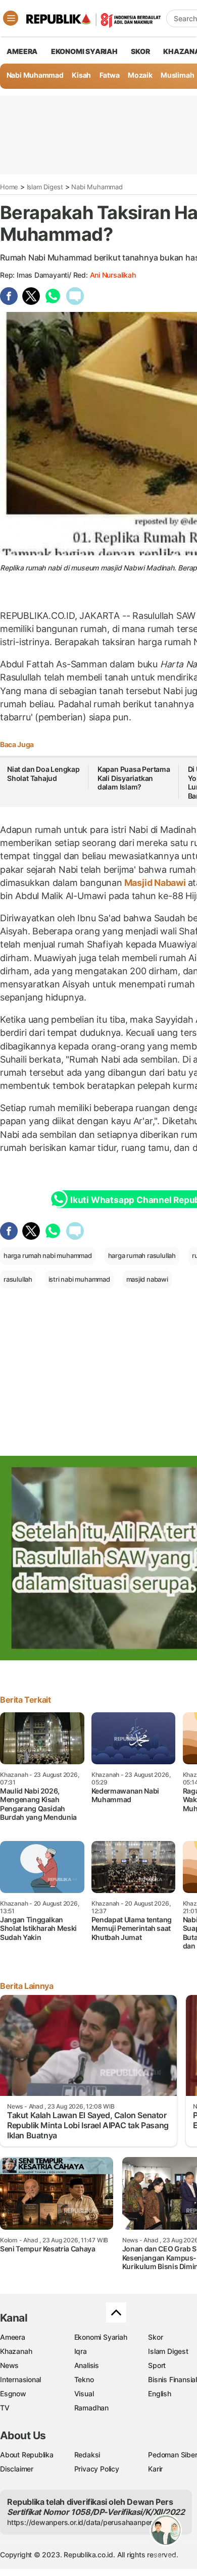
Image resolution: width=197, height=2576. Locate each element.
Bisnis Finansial (173, 2379)
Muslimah (177, 75)
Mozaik (140, 75)
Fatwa (110, 75)
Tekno (84, 2379)
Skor (155, 2337)
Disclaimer (17, 2469)
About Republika (27, 2455)
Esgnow (13, 2394)
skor (140, 51)
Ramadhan (91, 2408)
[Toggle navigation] (11, 18)
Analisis (87, 2365)
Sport (157, 2365)
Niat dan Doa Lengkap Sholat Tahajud (43, 774)
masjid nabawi (147, 1279)
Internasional (20, 2379)
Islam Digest (45, 187)
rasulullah (18, 1279)
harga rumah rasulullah (142, 1255)
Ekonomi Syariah (84, 51)
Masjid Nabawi (155, 883)
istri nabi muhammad (79, 1279)
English (160, 2394)
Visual (84, 2394)
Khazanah (16, 2351)
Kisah (81, 75)
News (9, 2365)
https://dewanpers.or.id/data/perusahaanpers (82, 2522)
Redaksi (87, 2455)
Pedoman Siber (173, 2455)
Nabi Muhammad (35, 75)
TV (5, 2408)
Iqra (81, 2351)
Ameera (13, 2337)
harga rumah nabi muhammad (48, 1255)
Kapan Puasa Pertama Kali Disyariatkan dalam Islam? (134, 778)
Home (9, 187)
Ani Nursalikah (113, 275)
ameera (22, 51)
